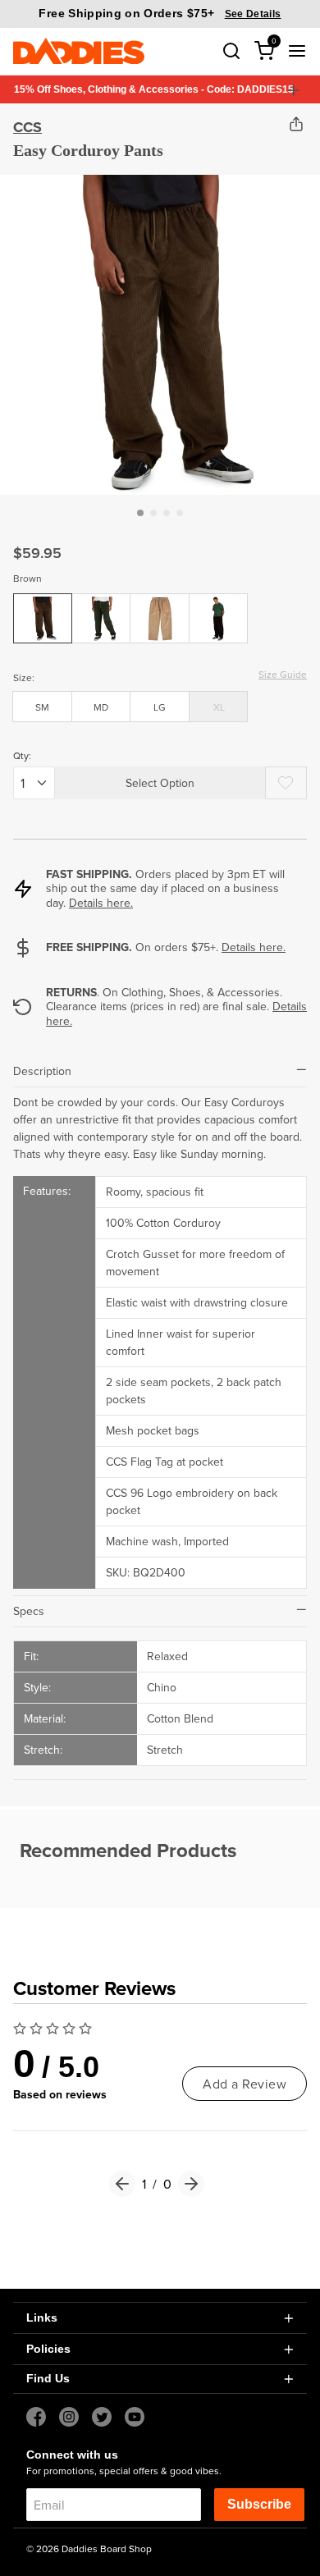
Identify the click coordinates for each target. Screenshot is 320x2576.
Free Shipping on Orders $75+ (160, 13)
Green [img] (101, 606)
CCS (27, 127)
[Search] (231, 51)
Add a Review (245, 2084)
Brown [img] (43, 606)
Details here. (101, 903)
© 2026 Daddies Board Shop (89, 2549)
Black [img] (219, 606)
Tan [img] (160, 606)
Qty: (22, 755)
